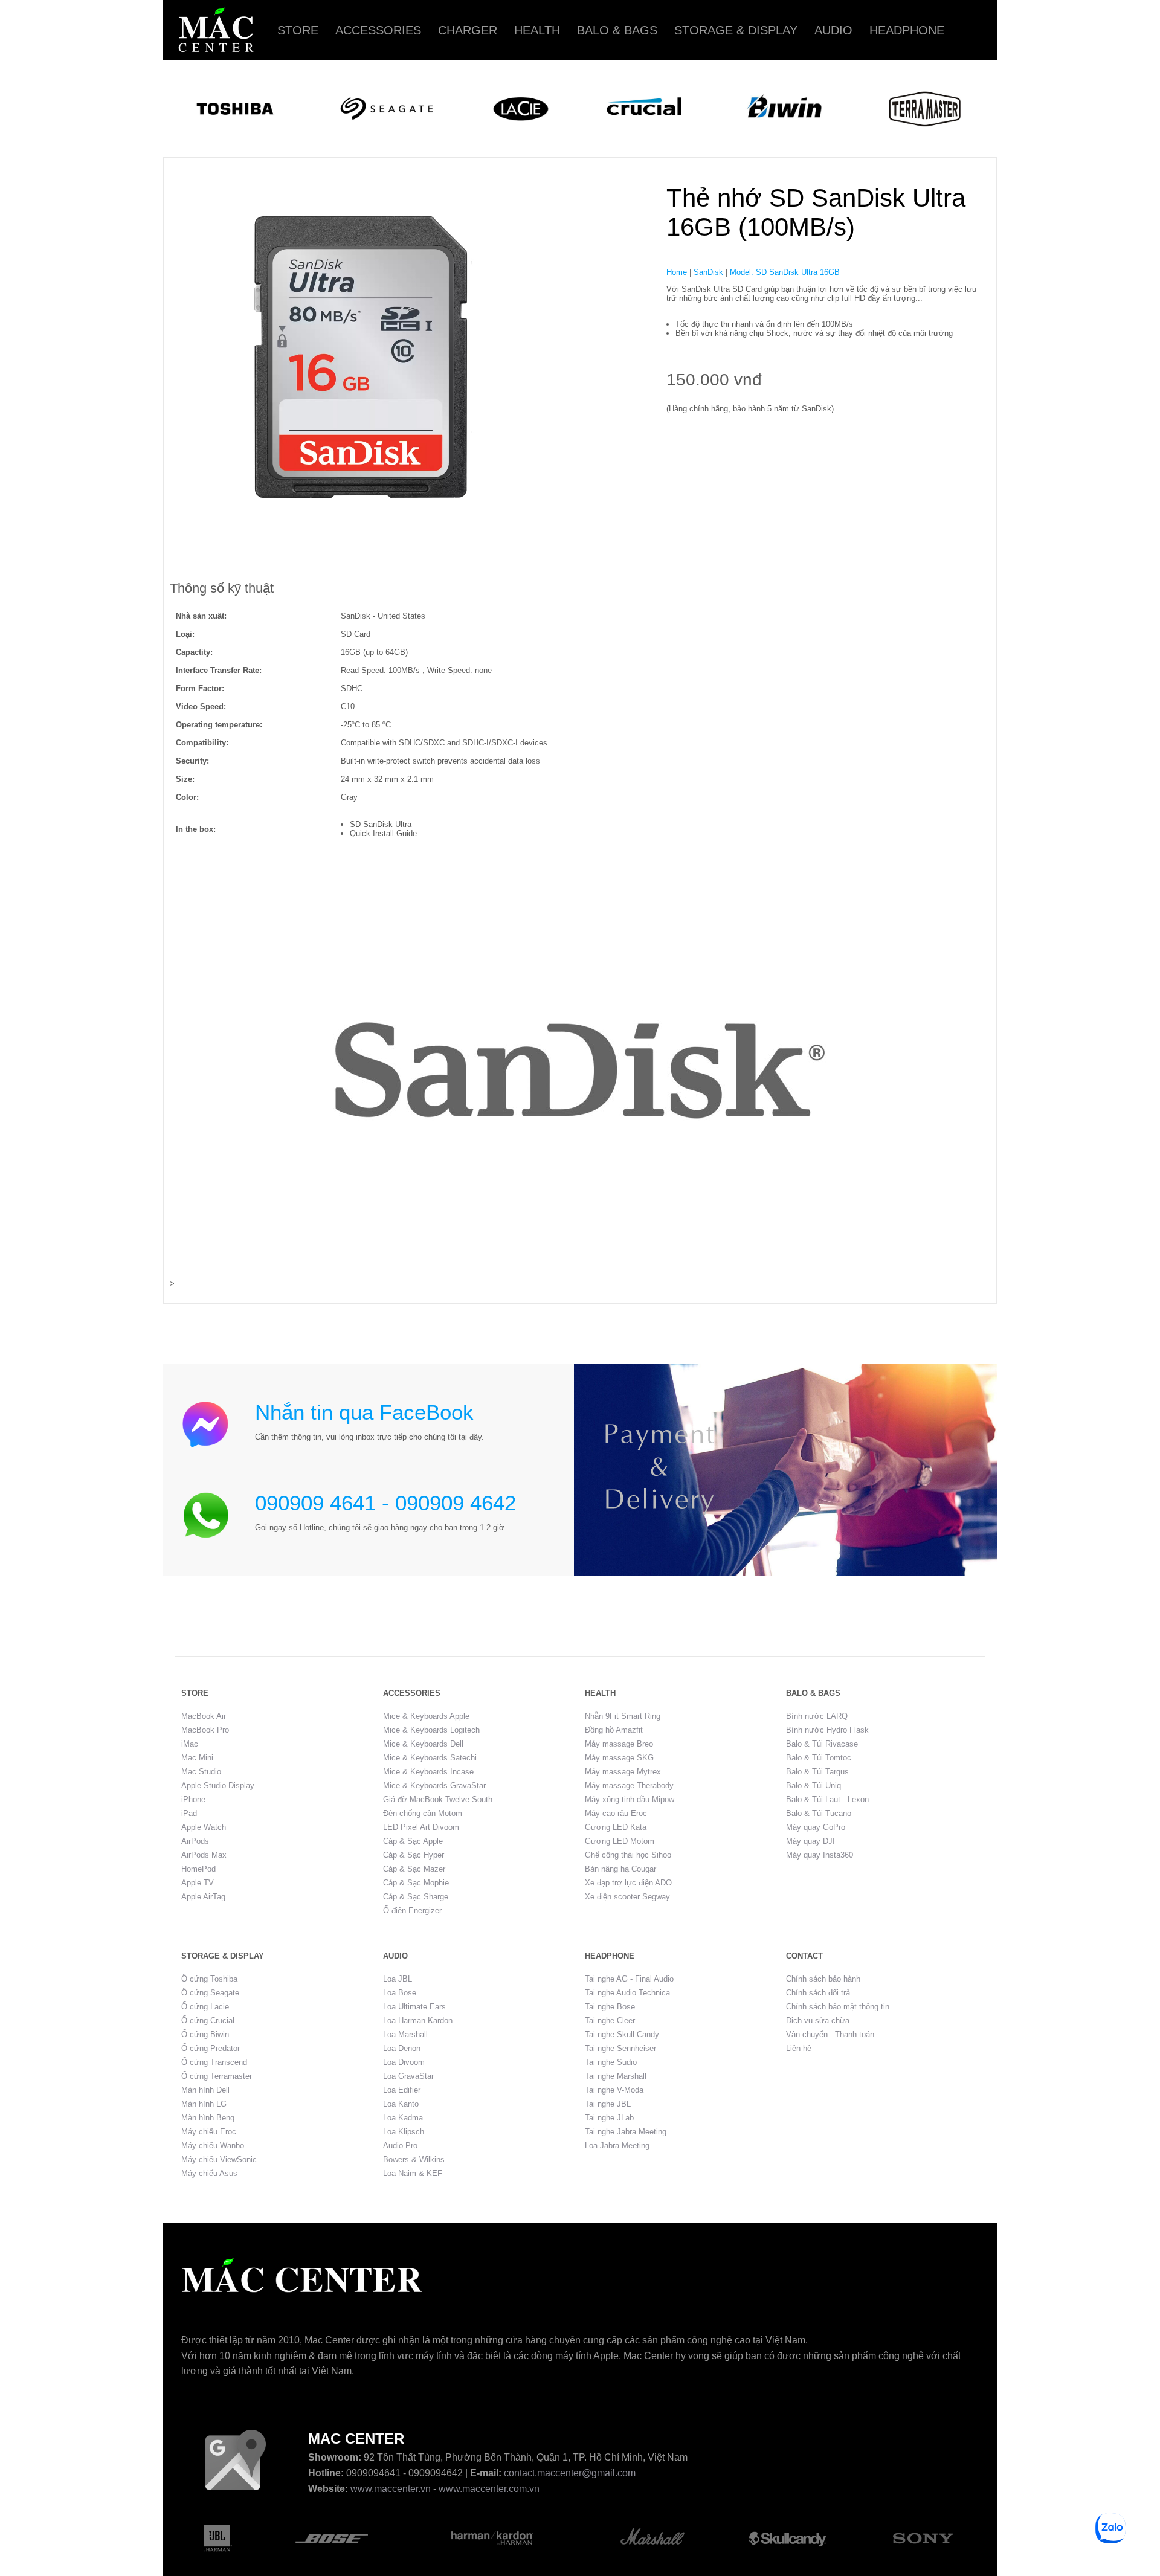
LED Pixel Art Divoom (421, 1827)
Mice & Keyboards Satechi (430, 1758)
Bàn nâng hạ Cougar (620, 1869)
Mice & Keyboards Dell (423, 1744)
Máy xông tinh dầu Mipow (630, 1799)
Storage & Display (736, 30)
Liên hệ (799, 2048)
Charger (468, 30)
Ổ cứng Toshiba (209, 1979)
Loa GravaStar (408, 2076)
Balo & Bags (617, 30)
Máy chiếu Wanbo (213, 2146)
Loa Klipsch (404, 2132)
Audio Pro (400, 2146)
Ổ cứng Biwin (205, 2034)
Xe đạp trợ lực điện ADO (628, 1883)
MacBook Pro (205, 1730)
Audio (833, 30)
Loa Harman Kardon (418, 2021)
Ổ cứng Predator (211, 2048)
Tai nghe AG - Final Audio (629, 1979)
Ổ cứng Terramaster (217, 2076)
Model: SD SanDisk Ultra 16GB (785, 272)
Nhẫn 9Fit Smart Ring (623, 1716)
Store (298, 30)
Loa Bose (400, 1993)
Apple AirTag (203, 1897)
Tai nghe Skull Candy (622, 2034)
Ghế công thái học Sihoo (628, 1855)
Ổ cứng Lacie (205, 2007)
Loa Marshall (405, 2034)
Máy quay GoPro (816, 1827)
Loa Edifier (402, 2090)
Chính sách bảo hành (823, 1979)
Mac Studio (201, 1772)
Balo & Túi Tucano (819, 1813)
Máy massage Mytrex (623, 1772)
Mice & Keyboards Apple (426, 1716)
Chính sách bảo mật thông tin (838, 2007)
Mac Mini (197, 1758)
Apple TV (198, 1883)
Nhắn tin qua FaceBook (364, 1412)
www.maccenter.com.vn (489, 2489)
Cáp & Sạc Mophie (416, 1883)
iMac (190, 1744)
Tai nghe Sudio (611, 2062)
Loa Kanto (401, 2104)
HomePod (198, 1869)
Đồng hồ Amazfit (614, 1730)
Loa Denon (402, 2048)
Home (677, 272)
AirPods (195, 1841)
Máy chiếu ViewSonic (219, 2159)
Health (537, 30)
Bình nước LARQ (817, 1716)
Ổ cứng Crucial (208, 2021)
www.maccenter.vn (391, 2489)
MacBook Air (204, 1716)
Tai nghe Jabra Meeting (626, 2132)
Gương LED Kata (616, 1827)
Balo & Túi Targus (817, 1772)
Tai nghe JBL (608, 2104)
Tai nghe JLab (609, 2118)
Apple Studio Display (218, 1785)
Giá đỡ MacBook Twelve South (438, 1799)
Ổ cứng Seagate (210, 1993)
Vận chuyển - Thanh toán (830, 2034)
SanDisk (708, 272)
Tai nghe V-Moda (614, 2090)
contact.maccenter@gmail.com (570, 2473)
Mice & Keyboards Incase (428, 1772)
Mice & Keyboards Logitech (431, 1730)
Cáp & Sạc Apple (413, 1841)
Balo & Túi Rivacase (822, 1744)
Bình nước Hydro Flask (827, 1730)
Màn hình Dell (205, 2090)
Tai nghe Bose (610, 2007)
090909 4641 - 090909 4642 (385, 1503)
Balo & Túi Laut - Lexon (827, 1799)
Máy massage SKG (619, 1758)
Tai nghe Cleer (610, 2021)
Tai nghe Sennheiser (620, 2048)
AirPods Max (204, 1855)
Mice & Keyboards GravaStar (434, 1785)
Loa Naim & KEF (413, 2173)
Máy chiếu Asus (209, 2173)
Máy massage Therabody (629, 1785)
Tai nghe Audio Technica (627, 1993)
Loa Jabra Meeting (617, 2146)
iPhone (193, 1799)
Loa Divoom (404, 2062)
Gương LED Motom (620, 1841)
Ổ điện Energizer (412, 1911)
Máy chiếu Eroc (209, 2132)
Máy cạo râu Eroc (616, 1813)
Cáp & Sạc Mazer (414, 1869)
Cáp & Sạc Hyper (414, 1855)
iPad (189, 1813)
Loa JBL (398, 1979)
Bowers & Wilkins (414, 2159)
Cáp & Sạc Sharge (416, 1897)
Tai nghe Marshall (616, 2076)
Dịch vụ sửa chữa (818, 2021)
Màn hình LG (204, 2104)
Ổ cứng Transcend (214, 2062)
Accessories (378, 30)
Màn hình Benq (208, 2118)
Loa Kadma (403, 2118)
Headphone (907, 30)
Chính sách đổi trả (818, 1993)
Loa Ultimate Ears (414, 2007)
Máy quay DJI (810, 1841)
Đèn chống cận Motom (423, 1813)
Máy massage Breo (619, 1744)
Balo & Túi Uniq (814, 1785)
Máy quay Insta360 (820, 1855)
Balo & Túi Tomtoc (819, 1758)
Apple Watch (204, 1827)
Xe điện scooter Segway (627, 1897)
